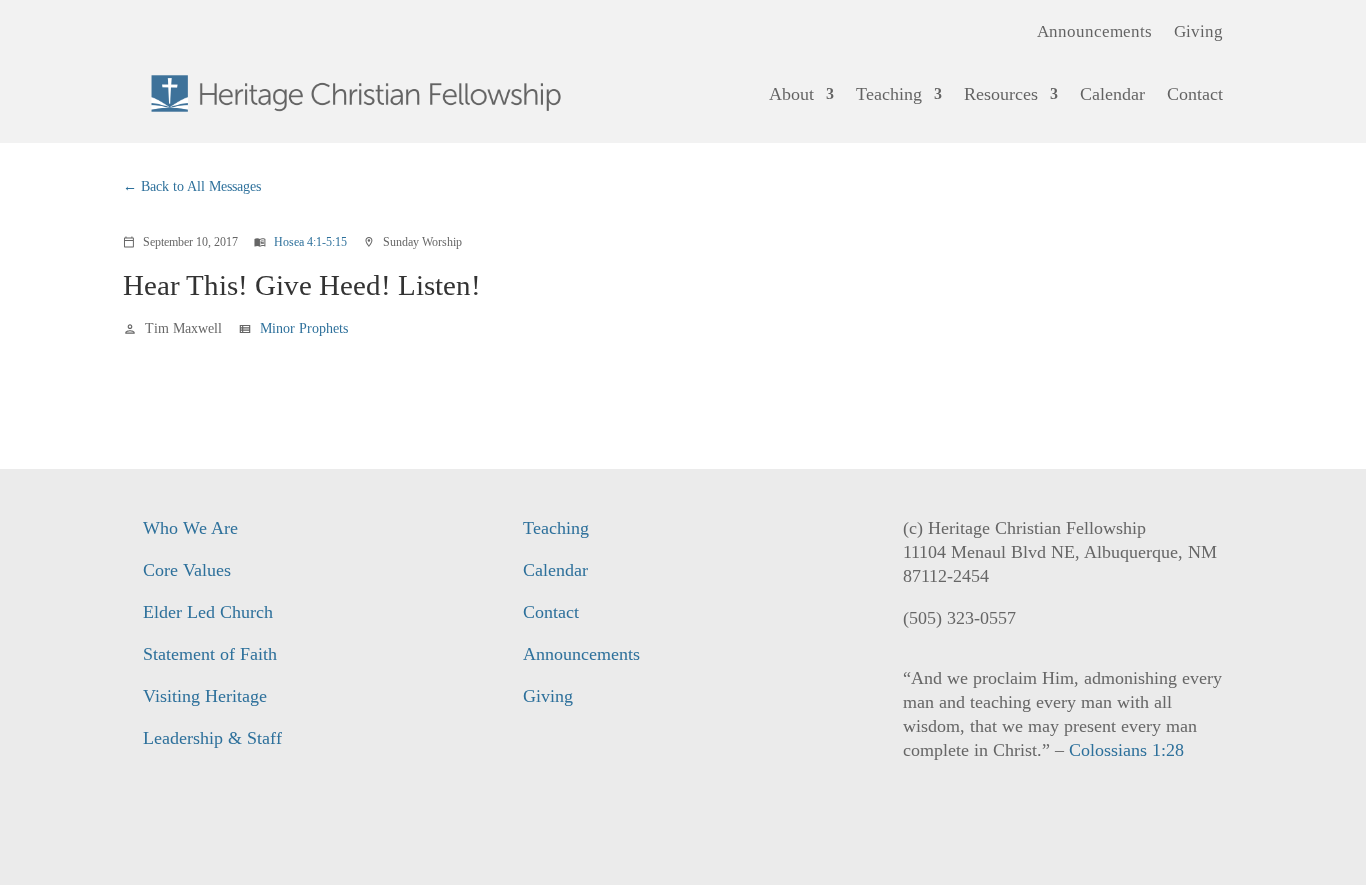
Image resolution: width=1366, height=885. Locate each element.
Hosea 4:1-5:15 (310, 242)
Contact (1195, 94)
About (791, 94)
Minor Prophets (304, 328)
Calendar (1112, 94)
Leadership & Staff (212, 738)
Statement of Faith (210, 654)
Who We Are (190, 528)
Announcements (1094, 33)
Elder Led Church (208, 612)
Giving (1198, 33)
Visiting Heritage (205, 696)
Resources (1001, 94)
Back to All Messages (201, 186)
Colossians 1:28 (1126, 750)
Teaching (889, 94)
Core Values (187, 570)
